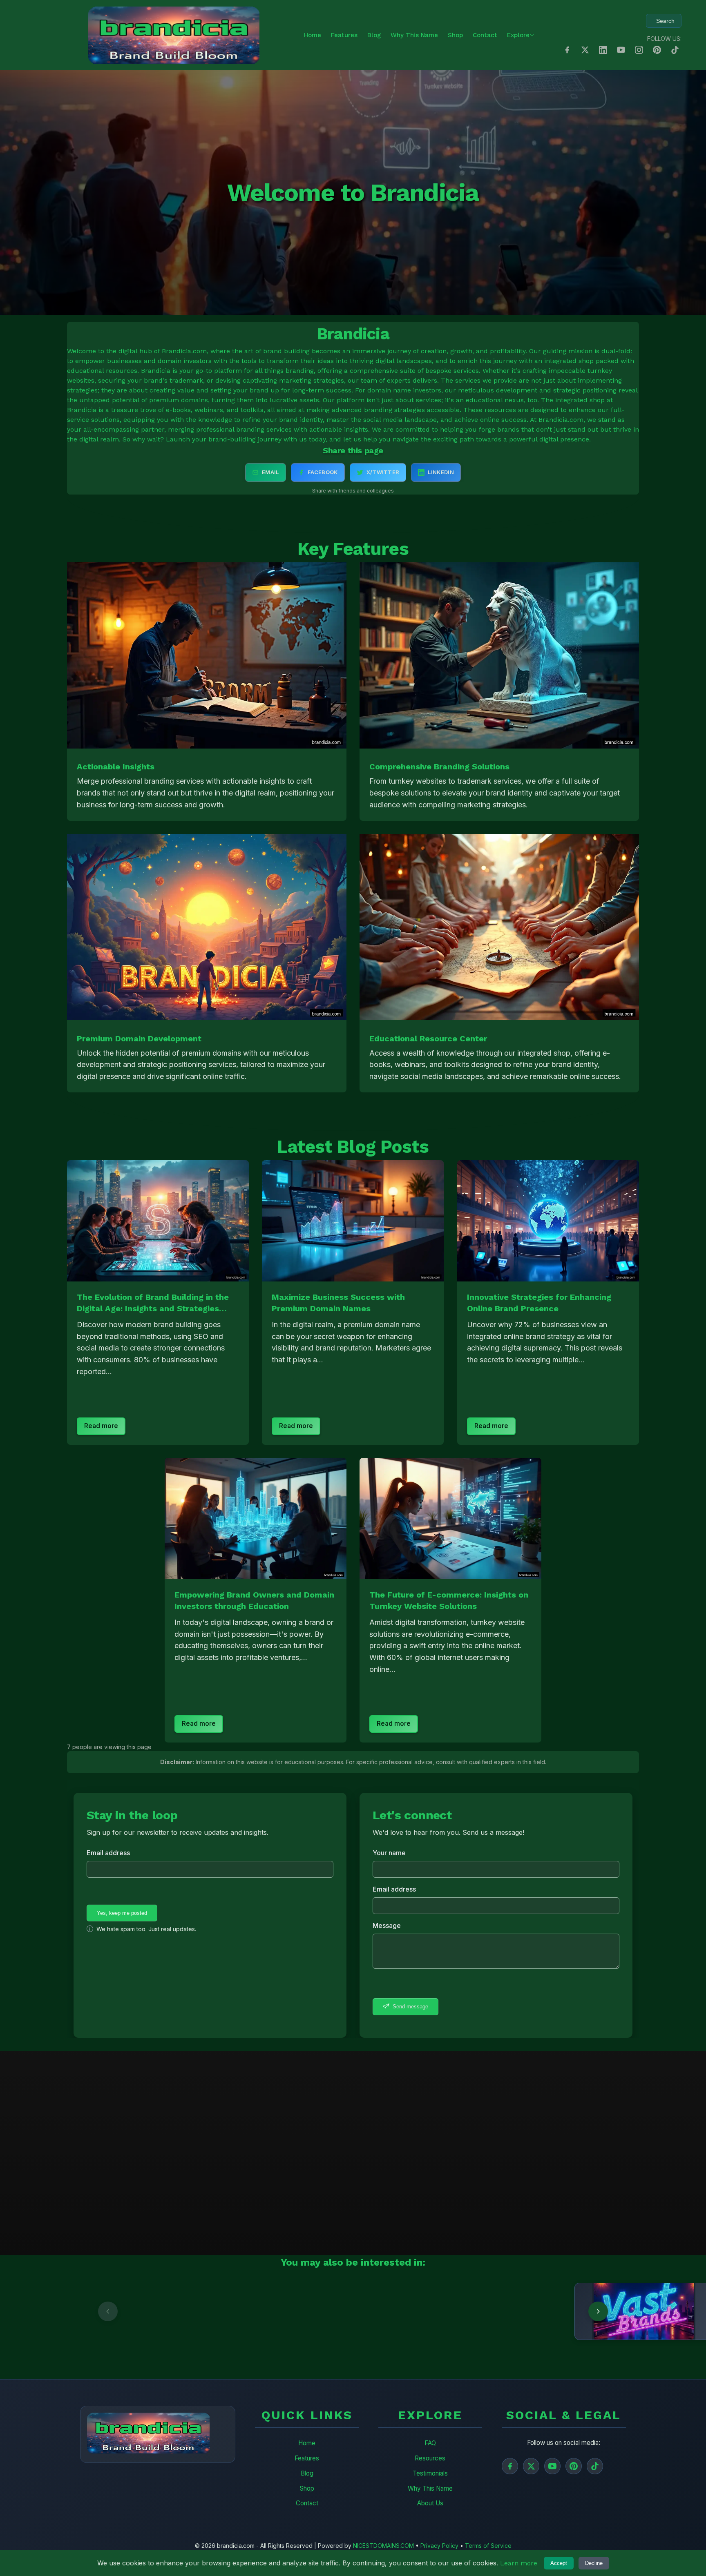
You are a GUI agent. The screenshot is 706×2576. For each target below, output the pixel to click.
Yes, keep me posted (122, 1913)
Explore (518, 35)
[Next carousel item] (598, 2311)
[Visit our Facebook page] (567, 50)
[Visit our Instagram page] (639, 50)
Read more (101, 1426)
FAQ (430, 2443)
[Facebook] (510, 2466)
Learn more (519, 2563)
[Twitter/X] (531, 2466)
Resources (430, 2458)
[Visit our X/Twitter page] (585, 50)
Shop (455, 35)
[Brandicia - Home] (174, 35)
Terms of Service (488, 2546)
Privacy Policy (439, 2546)
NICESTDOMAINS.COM (383, 2546)
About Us (430, 2503)
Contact (485, 35)
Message (387, 1925)
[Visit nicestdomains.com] (79, 2311)
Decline (594, 2563)
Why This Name (414, 35)
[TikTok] (595, 2466)
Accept (559, 2563)
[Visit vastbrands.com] (520, 2311)
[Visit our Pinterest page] (657, 50)
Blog (374, 35)
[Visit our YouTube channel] (621, 50)
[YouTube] (552, 2466)
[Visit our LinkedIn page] (603, 50)
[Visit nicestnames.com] (226, 2311)
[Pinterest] (574, 2466)
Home (313, 35)
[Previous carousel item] (108, 2311)
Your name (389, 1853)
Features (344, 35)
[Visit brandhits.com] (373, 2311)
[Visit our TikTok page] (675, 50)
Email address (108, 1853)
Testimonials (430, 2473)
